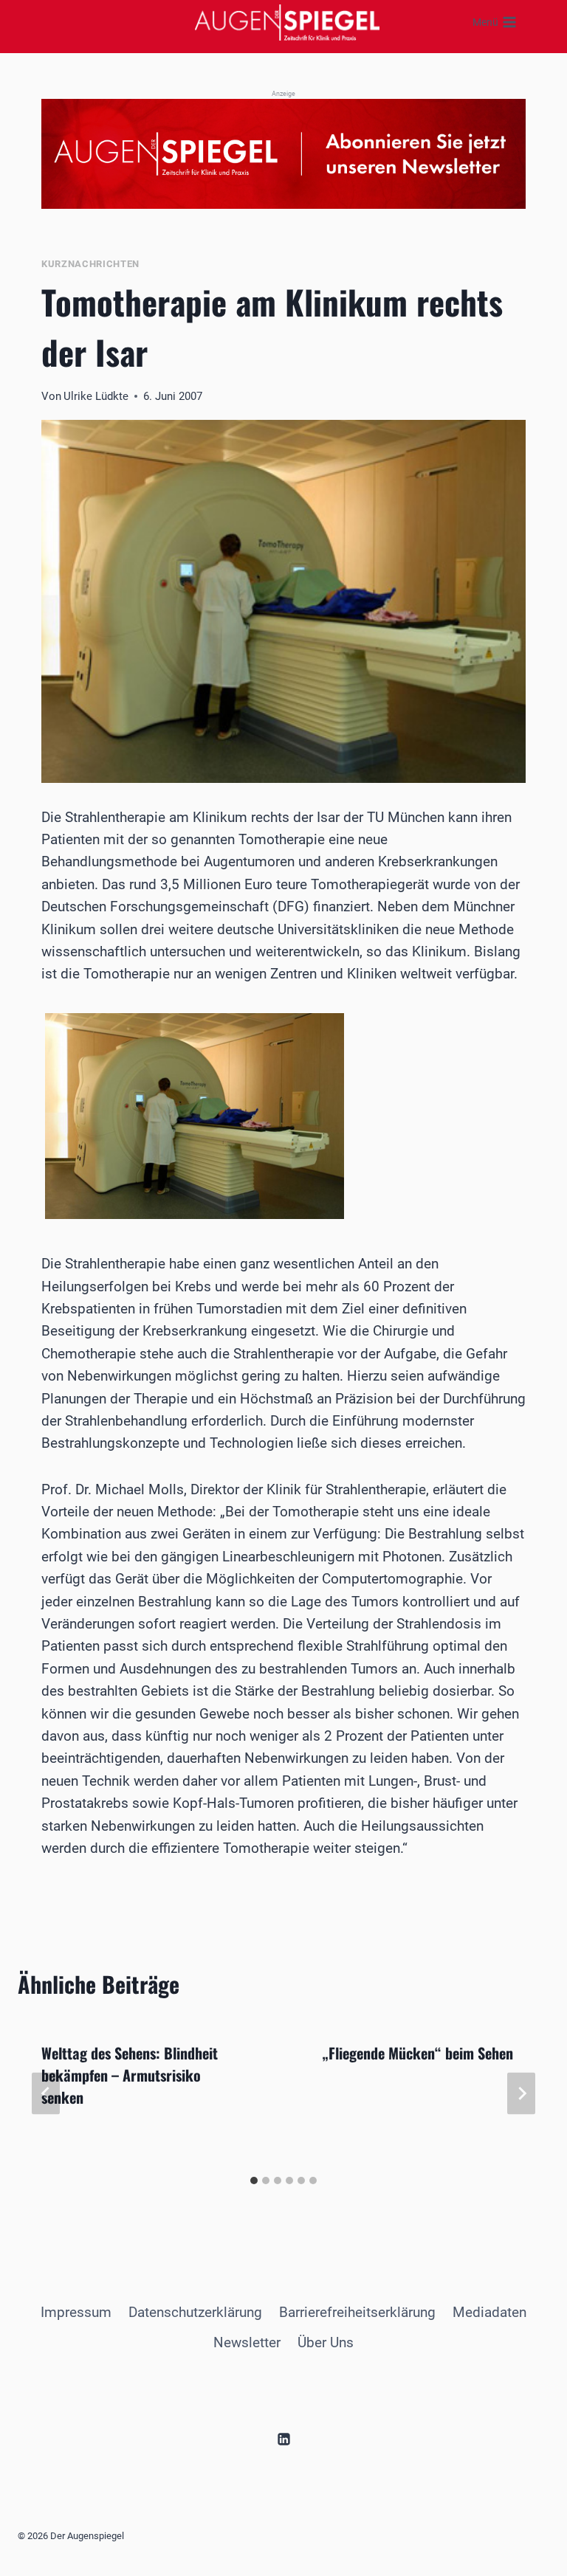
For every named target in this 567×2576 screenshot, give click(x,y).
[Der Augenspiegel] (287, 22)
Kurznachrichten (90, 264)
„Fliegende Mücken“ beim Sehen (417, 2053)
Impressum (76, 2312)
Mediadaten (489, 2312)
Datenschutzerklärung (195, 2312)
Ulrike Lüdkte (96, 396)
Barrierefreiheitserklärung (357, 2312)
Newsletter (247, 2342)
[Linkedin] (283, 2439)
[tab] (254, 2180)
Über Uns (326, 2342)
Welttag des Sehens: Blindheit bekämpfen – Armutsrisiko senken (130, 2075)
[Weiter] (521, 2093)
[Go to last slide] (46, 2093)
